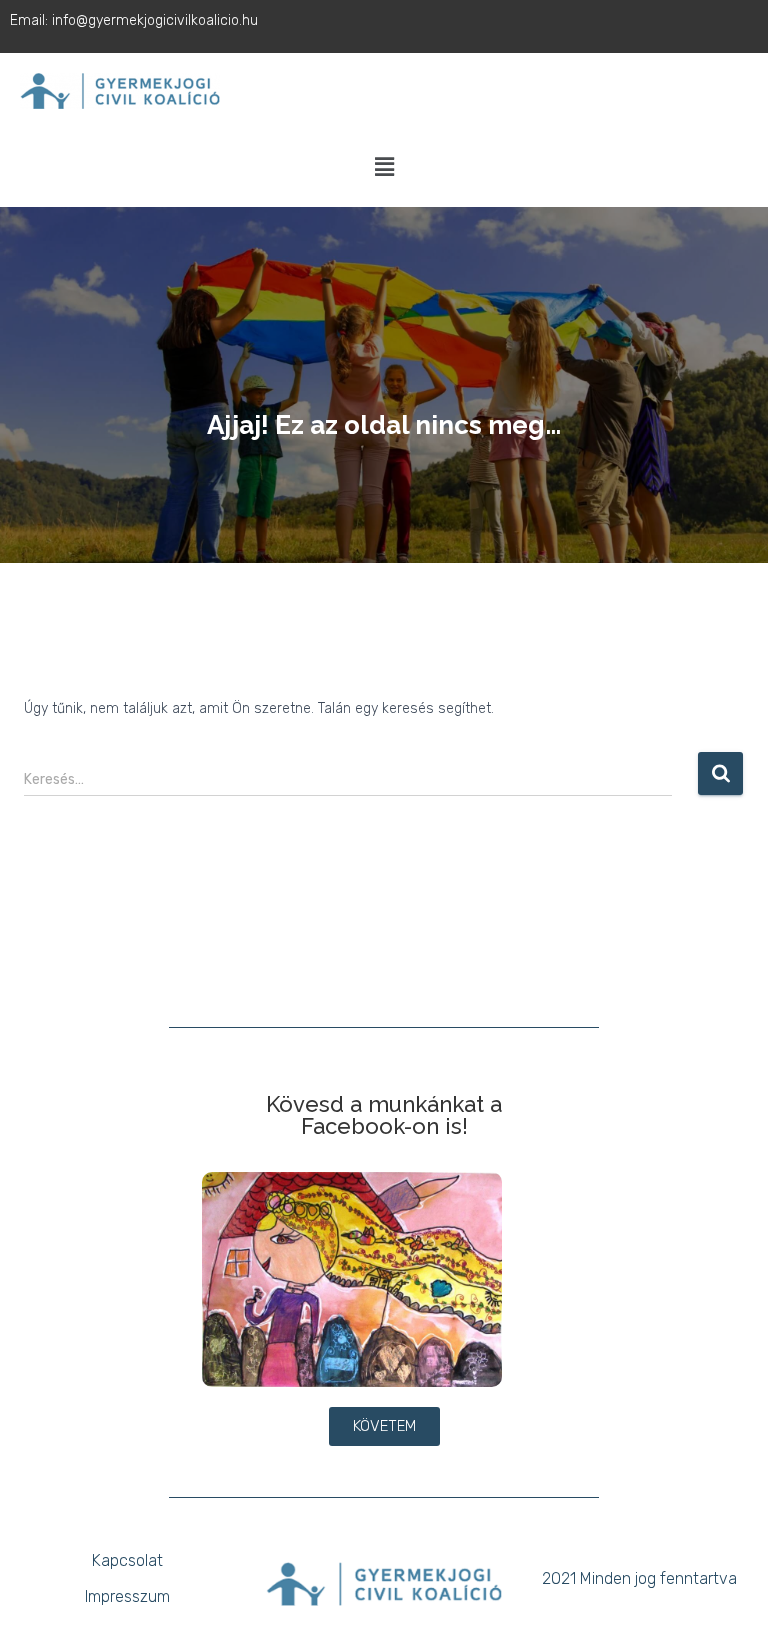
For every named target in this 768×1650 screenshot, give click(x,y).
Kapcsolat (127, 1560)
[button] (384, 168)
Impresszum (127, 1596)
